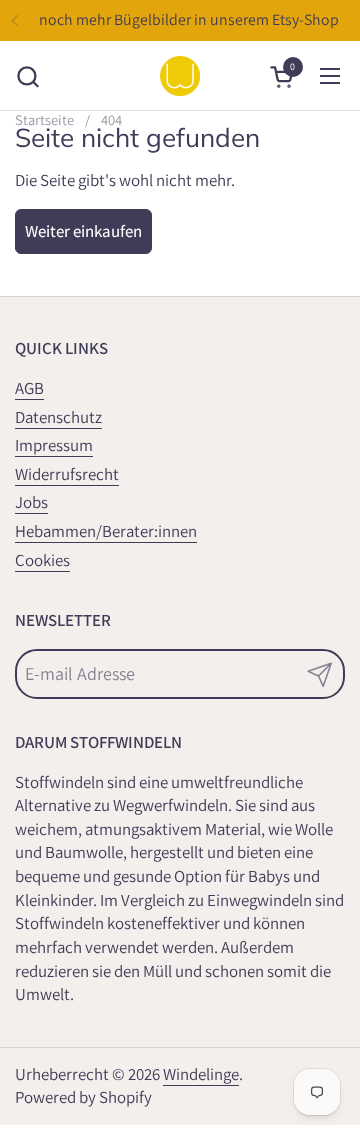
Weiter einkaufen (83, 231)
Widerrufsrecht (67, 474)
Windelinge (201, 1074)
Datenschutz (58, 417)
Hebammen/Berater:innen (106, 531)
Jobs (31, 502)
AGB (29, 388)
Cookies (42, 560)
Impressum (54, 445)
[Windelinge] (180, 76)
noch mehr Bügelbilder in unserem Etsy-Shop (189, 19)
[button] (27, 76)
